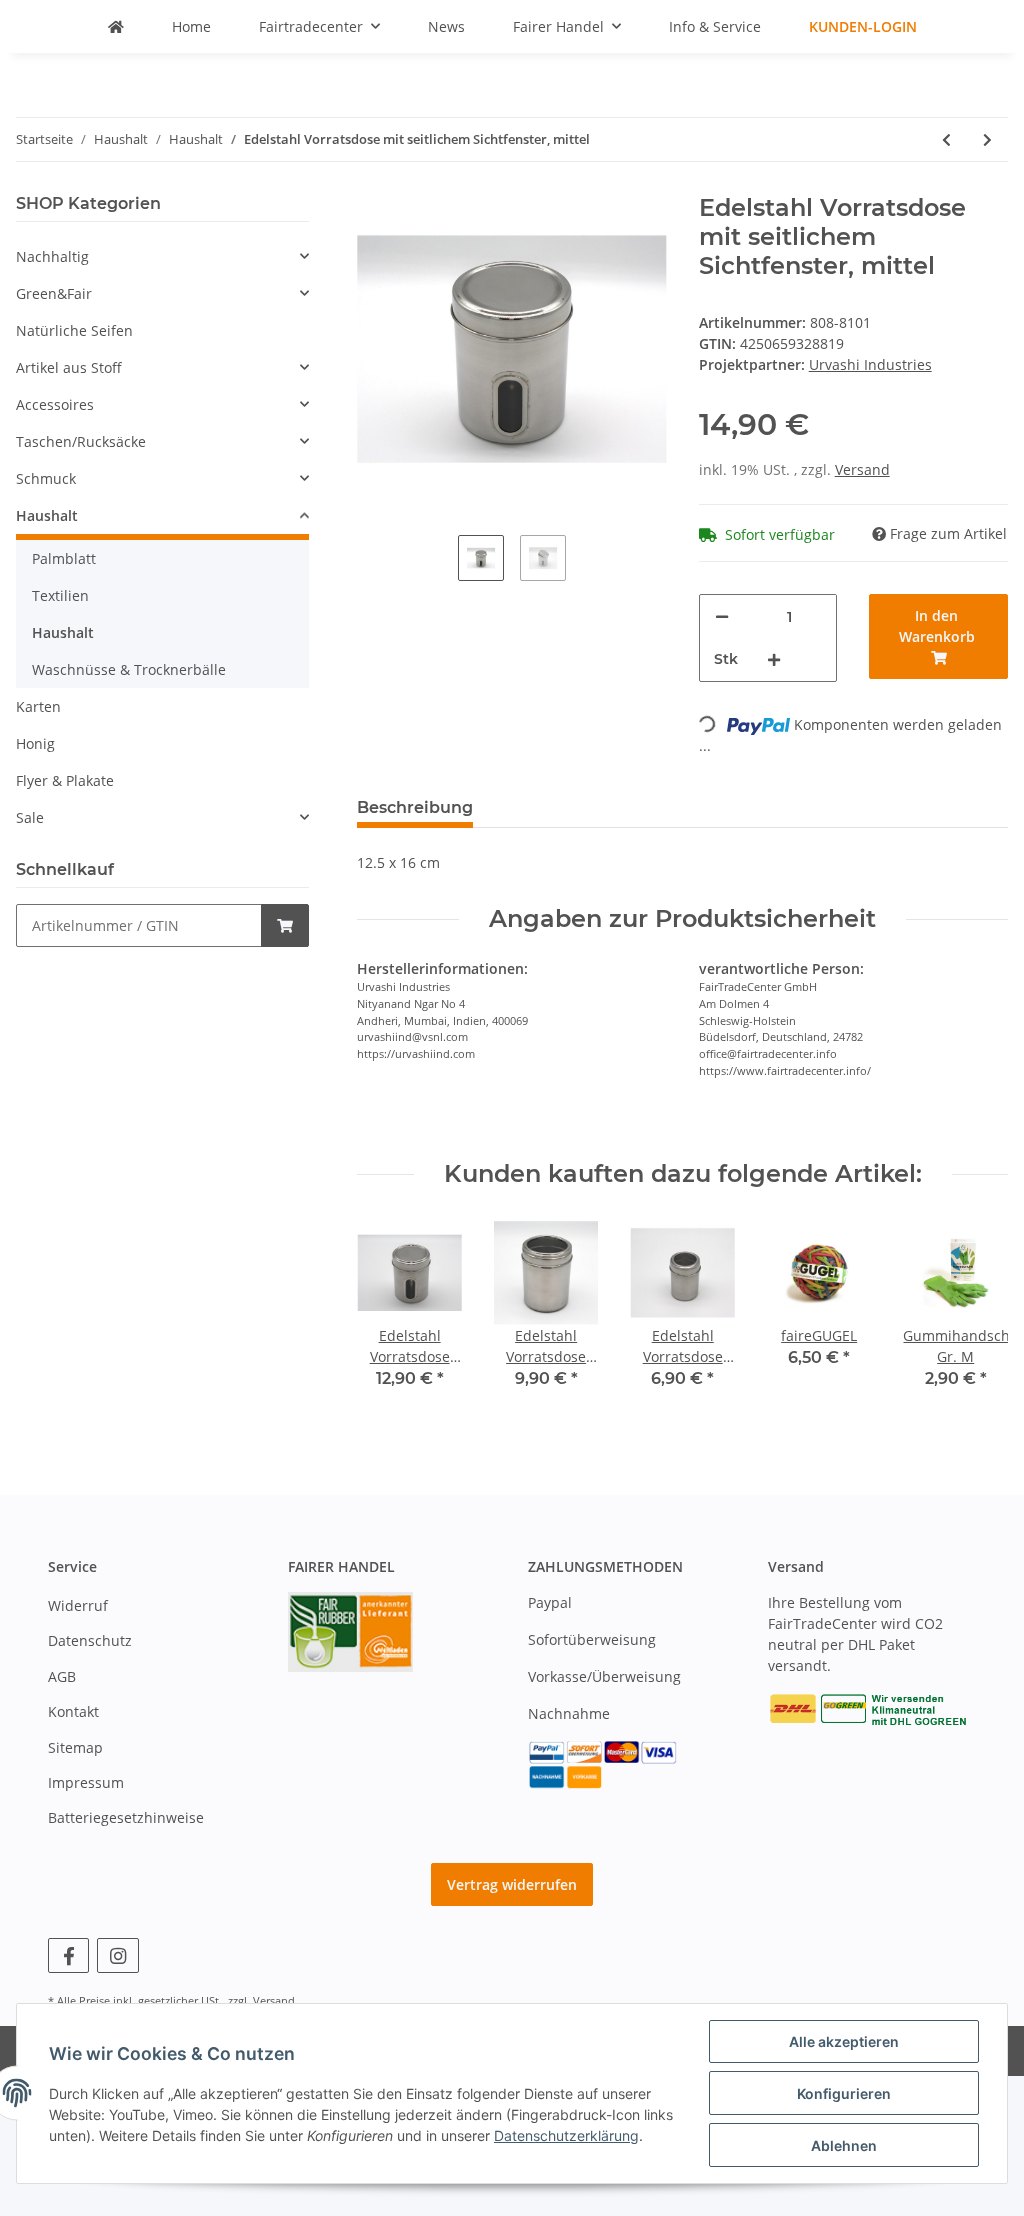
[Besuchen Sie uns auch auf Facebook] (68, 1955)
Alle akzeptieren (844, 2041)
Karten (38, 706)
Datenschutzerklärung (566, 2135)
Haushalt (47, 515)
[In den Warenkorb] (285, 925)
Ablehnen (844, 2145)
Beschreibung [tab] (415, 807)
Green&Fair (54, 293)
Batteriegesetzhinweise (126, 1817)
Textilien (60, 595)
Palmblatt (64, 558)
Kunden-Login (863, 26)
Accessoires (55, 404)
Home (191, 26)
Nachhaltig (52, 256)
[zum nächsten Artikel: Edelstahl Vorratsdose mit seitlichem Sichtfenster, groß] (987, 139)
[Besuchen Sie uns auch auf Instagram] (117, 1955)
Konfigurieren (844, 2093)
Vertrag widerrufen (512, 1884)
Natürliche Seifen (74, 330)
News (446, 26)
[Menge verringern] (722, 616)
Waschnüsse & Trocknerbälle (129, 669)
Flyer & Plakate (65, 780)
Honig (35, 743)
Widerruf (78, 1605)
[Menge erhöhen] (774, 659)
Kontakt (73, 1711)
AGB (62, 1676)
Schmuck (46, 478)
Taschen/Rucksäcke (81, 441)
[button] (162, 256)
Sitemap (75, 1747)
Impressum (86, 1782)
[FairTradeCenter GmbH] (116, 26)
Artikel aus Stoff (69, 367)
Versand (862, 469)
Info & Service (715, 26)
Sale (30, 817)
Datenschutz (90, 1640)
